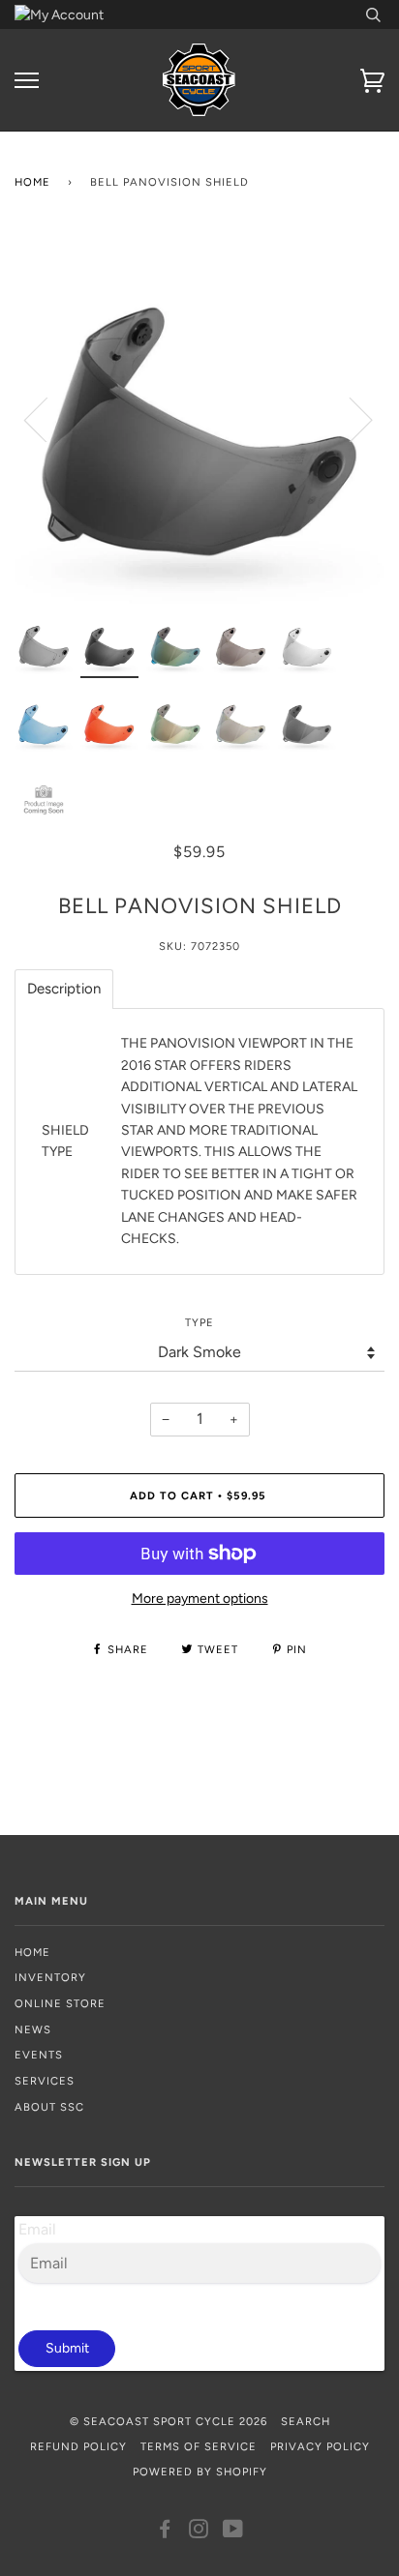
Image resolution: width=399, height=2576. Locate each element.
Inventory (50, 1977)
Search (306, 2421)
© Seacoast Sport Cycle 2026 (169, 2421)
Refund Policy (78, 2446)
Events (39, 2055)
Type (199, 1322)
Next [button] (349, 419)
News (33, 2029)
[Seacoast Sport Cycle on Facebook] (165, 2532)
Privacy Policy (320, 2446)
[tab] (64, 989)
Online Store (60, 2003)
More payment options (200, 1599)
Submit (67, 2348)
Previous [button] (47, 419)
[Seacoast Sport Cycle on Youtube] (233, 2532)
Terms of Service (199, 2446)
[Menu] (27, 81)
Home (32, 182)
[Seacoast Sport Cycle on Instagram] (199, 2532)
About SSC (49, 2107)
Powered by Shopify (200, 2472)
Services (45, 2081)
